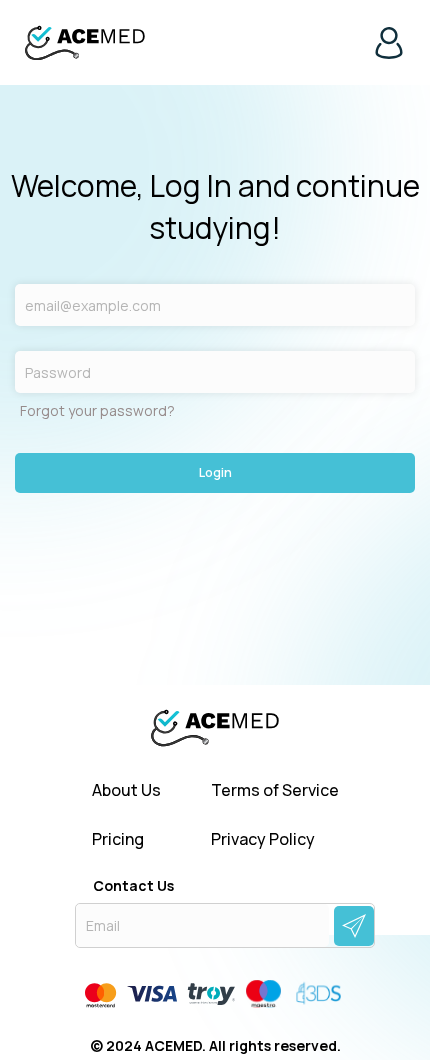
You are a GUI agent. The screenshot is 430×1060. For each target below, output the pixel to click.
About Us (126, 790)
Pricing (118, 839)
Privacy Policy (263, 839)
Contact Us (133, 886)
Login (215, 472)
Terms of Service (275, 790)
